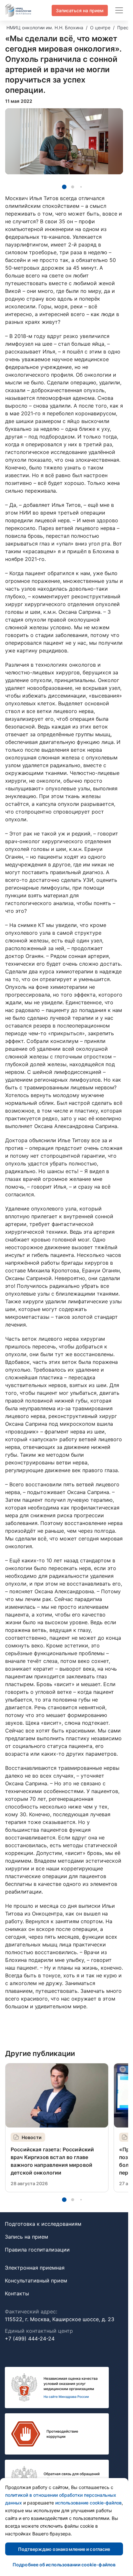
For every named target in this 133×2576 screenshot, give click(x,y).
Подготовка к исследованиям (43, 2224)
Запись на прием (26, 2237)
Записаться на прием (80, 10)
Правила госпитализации (37, 2250)
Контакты (17, 2293)
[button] (64, 187)
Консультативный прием (36, 2281)
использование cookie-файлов (88, 2503)
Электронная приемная (35, 2268)
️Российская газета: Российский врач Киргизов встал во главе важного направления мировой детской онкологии (52, 2161)
